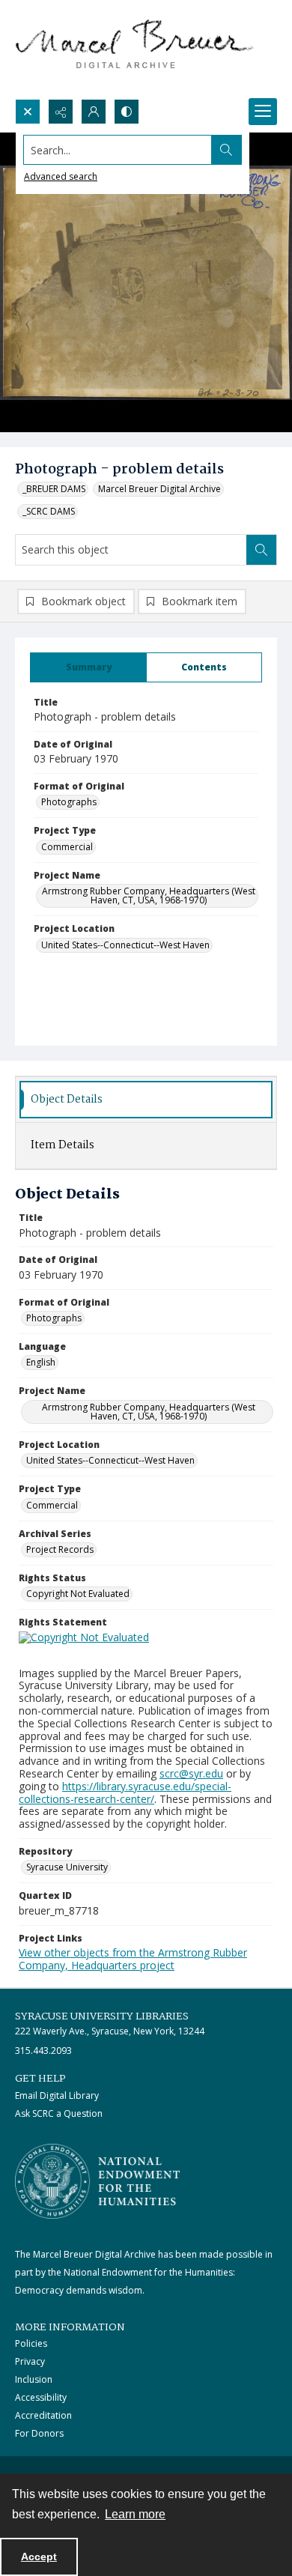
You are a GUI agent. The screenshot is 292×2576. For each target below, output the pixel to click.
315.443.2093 (43, 2051)
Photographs (69, 802)
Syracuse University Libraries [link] (102, 2016)
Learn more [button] (135, 2514)
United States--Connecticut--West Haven (125, 945)
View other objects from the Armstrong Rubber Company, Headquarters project (133, 1959)
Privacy (30, 2361)
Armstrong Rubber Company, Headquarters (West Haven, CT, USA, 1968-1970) (149, 895)
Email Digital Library (57, 2095)
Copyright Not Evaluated (78, 1594)
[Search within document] (261, 550)
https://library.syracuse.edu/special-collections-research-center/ (125, 1792)
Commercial (67, 847)
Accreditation (43, 2415)
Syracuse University (67, 1867)
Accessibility (41, 2397)
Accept (39, 2557)
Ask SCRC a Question (59, 2113)
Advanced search (61, 176)
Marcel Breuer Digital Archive (159, 489)
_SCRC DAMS (49, 511)
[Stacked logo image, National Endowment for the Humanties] (97, 2181)
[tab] (88, 667)
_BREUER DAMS (54, 489)
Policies (31, 2343)
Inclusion (34, 2379)
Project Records (60, 1549)
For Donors (39, 2433)
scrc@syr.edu (191, 1773)
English (41, 1362)
